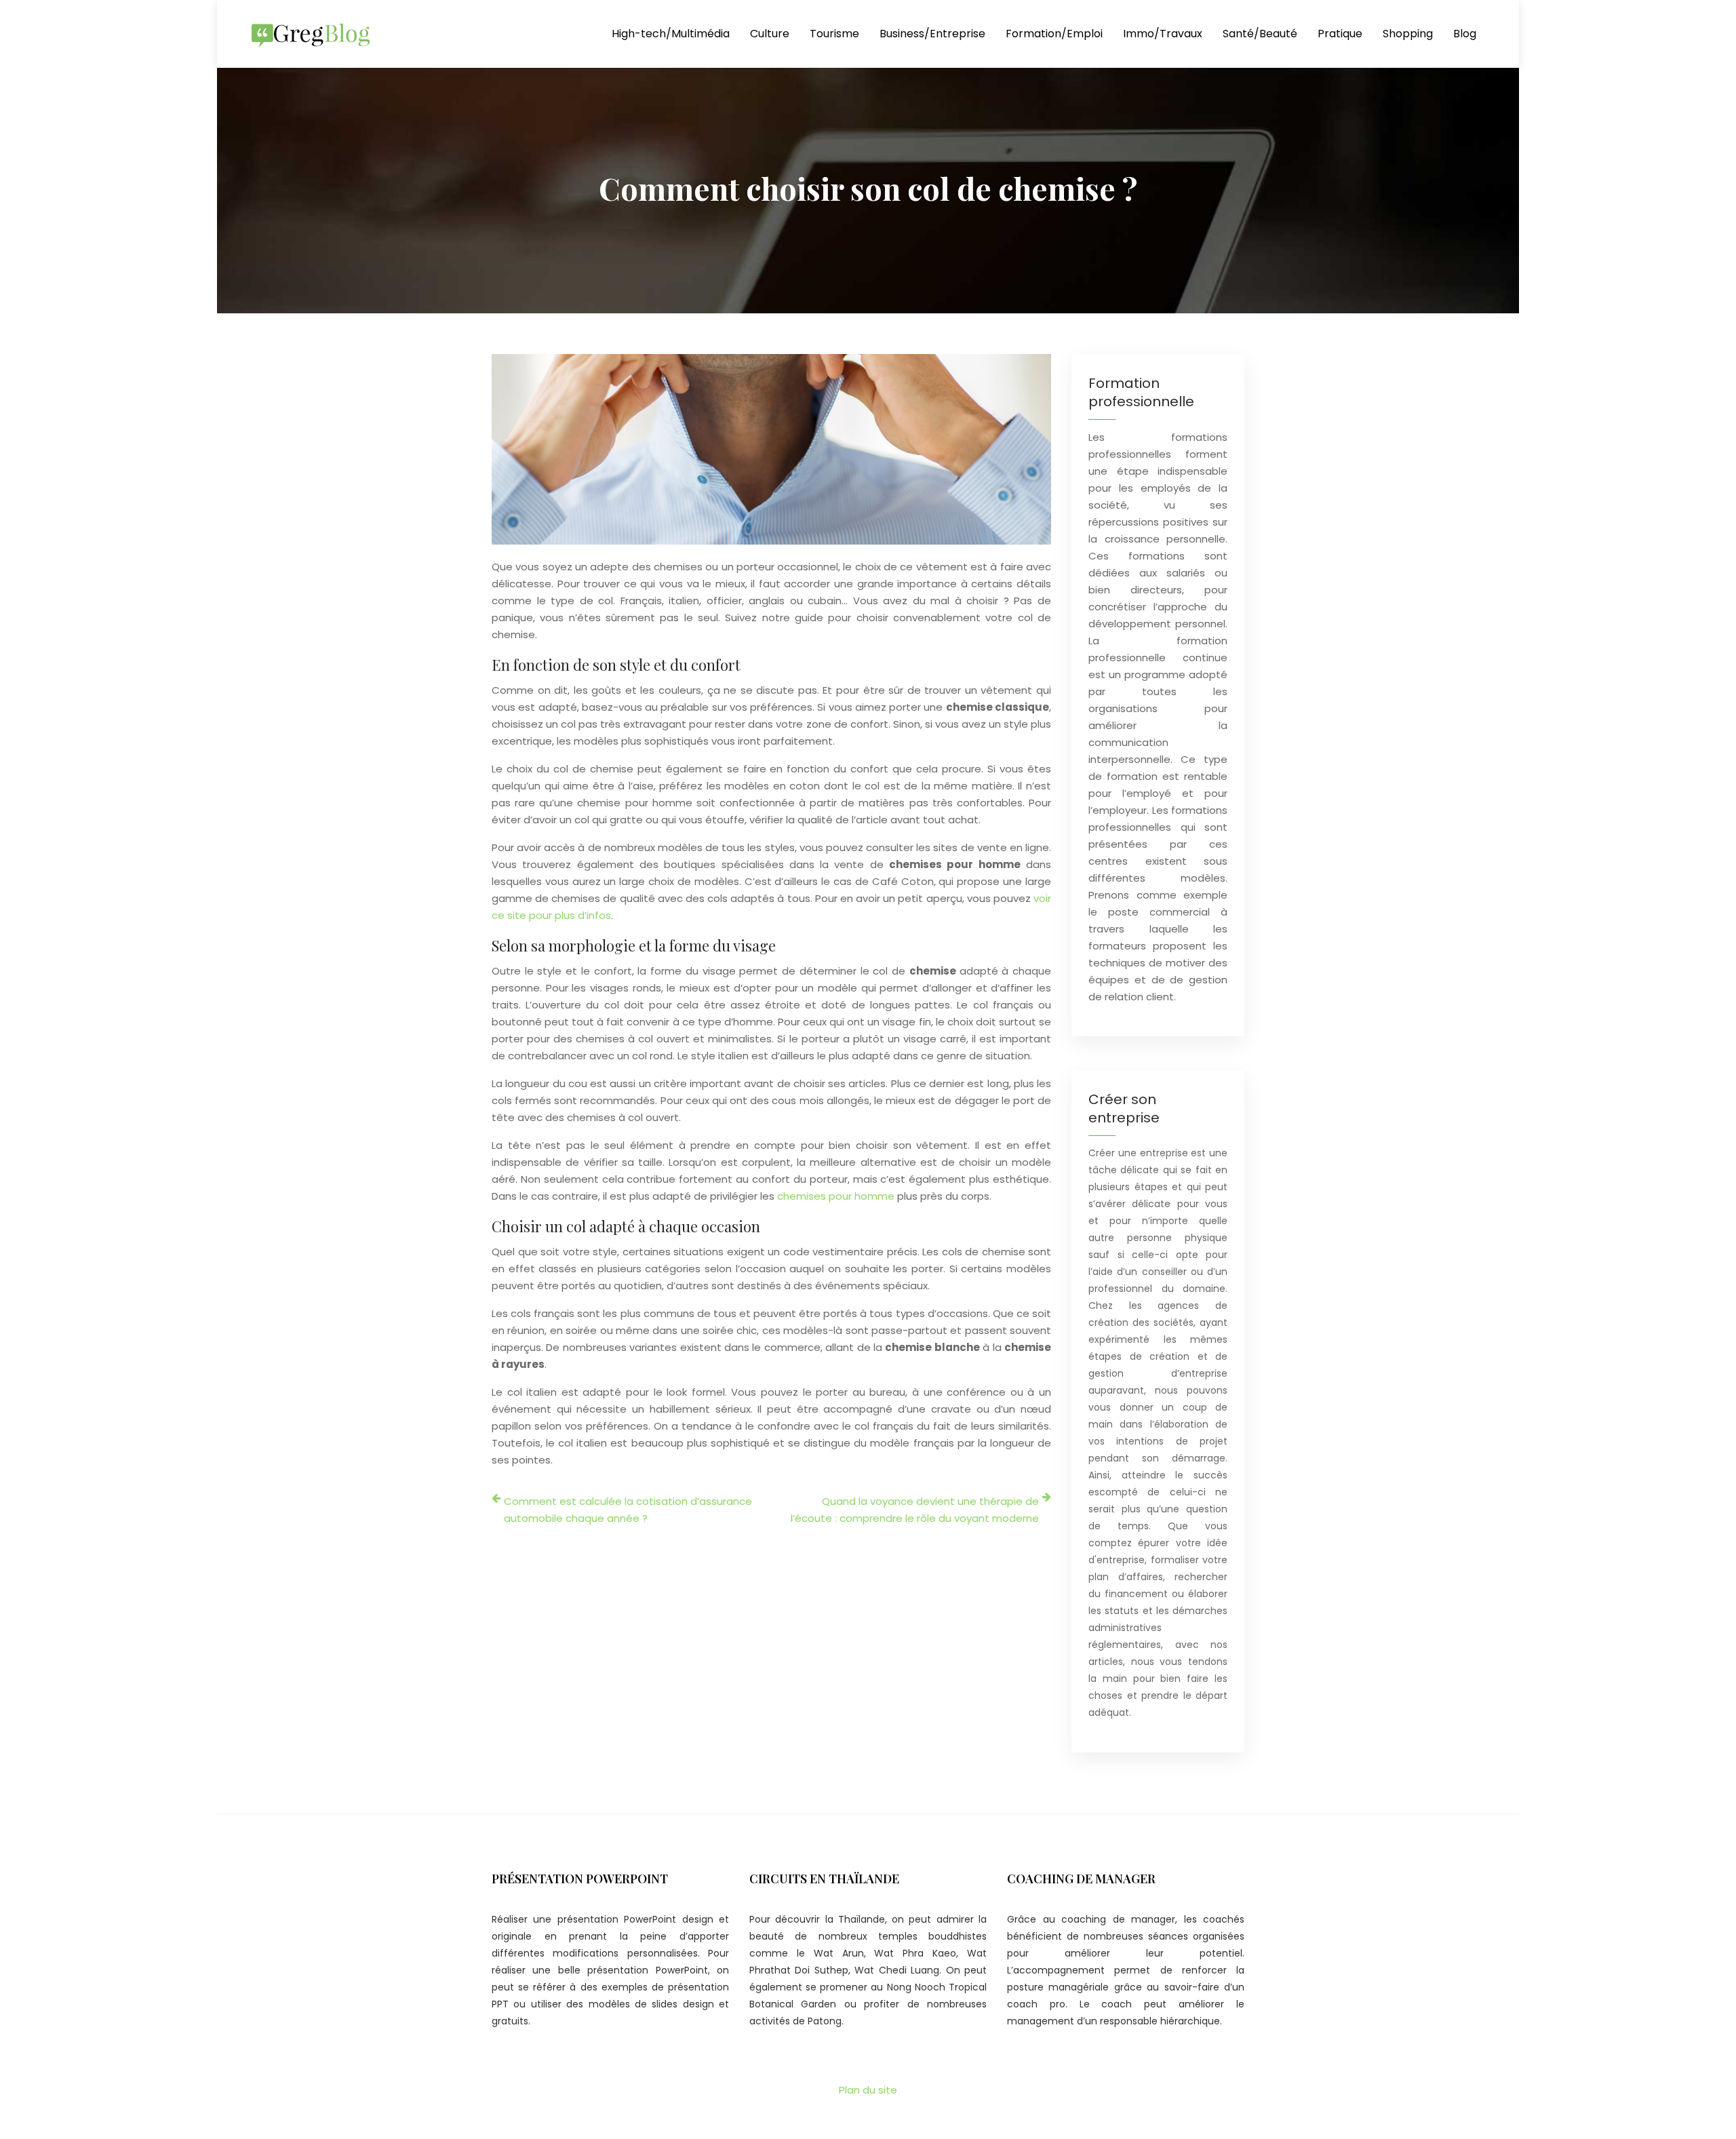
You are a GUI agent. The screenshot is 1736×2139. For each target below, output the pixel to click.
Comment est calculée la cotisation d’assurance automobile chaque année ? (628, 1510)
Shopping (1408, 34)
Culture (770, 34)
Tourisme (834, 34)
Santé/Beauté (1260, 34)
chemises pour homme (836, 1196)
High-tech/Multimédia (671, 34)
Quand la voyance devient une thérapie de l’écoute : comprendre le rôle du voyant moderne (915, 1510)
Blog (1465, 34)
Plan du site (868, 2090)
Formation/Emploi (1054, 34)
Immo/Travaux (1163, 34)
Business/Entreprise (932, 34)
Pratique (1340, 34)
